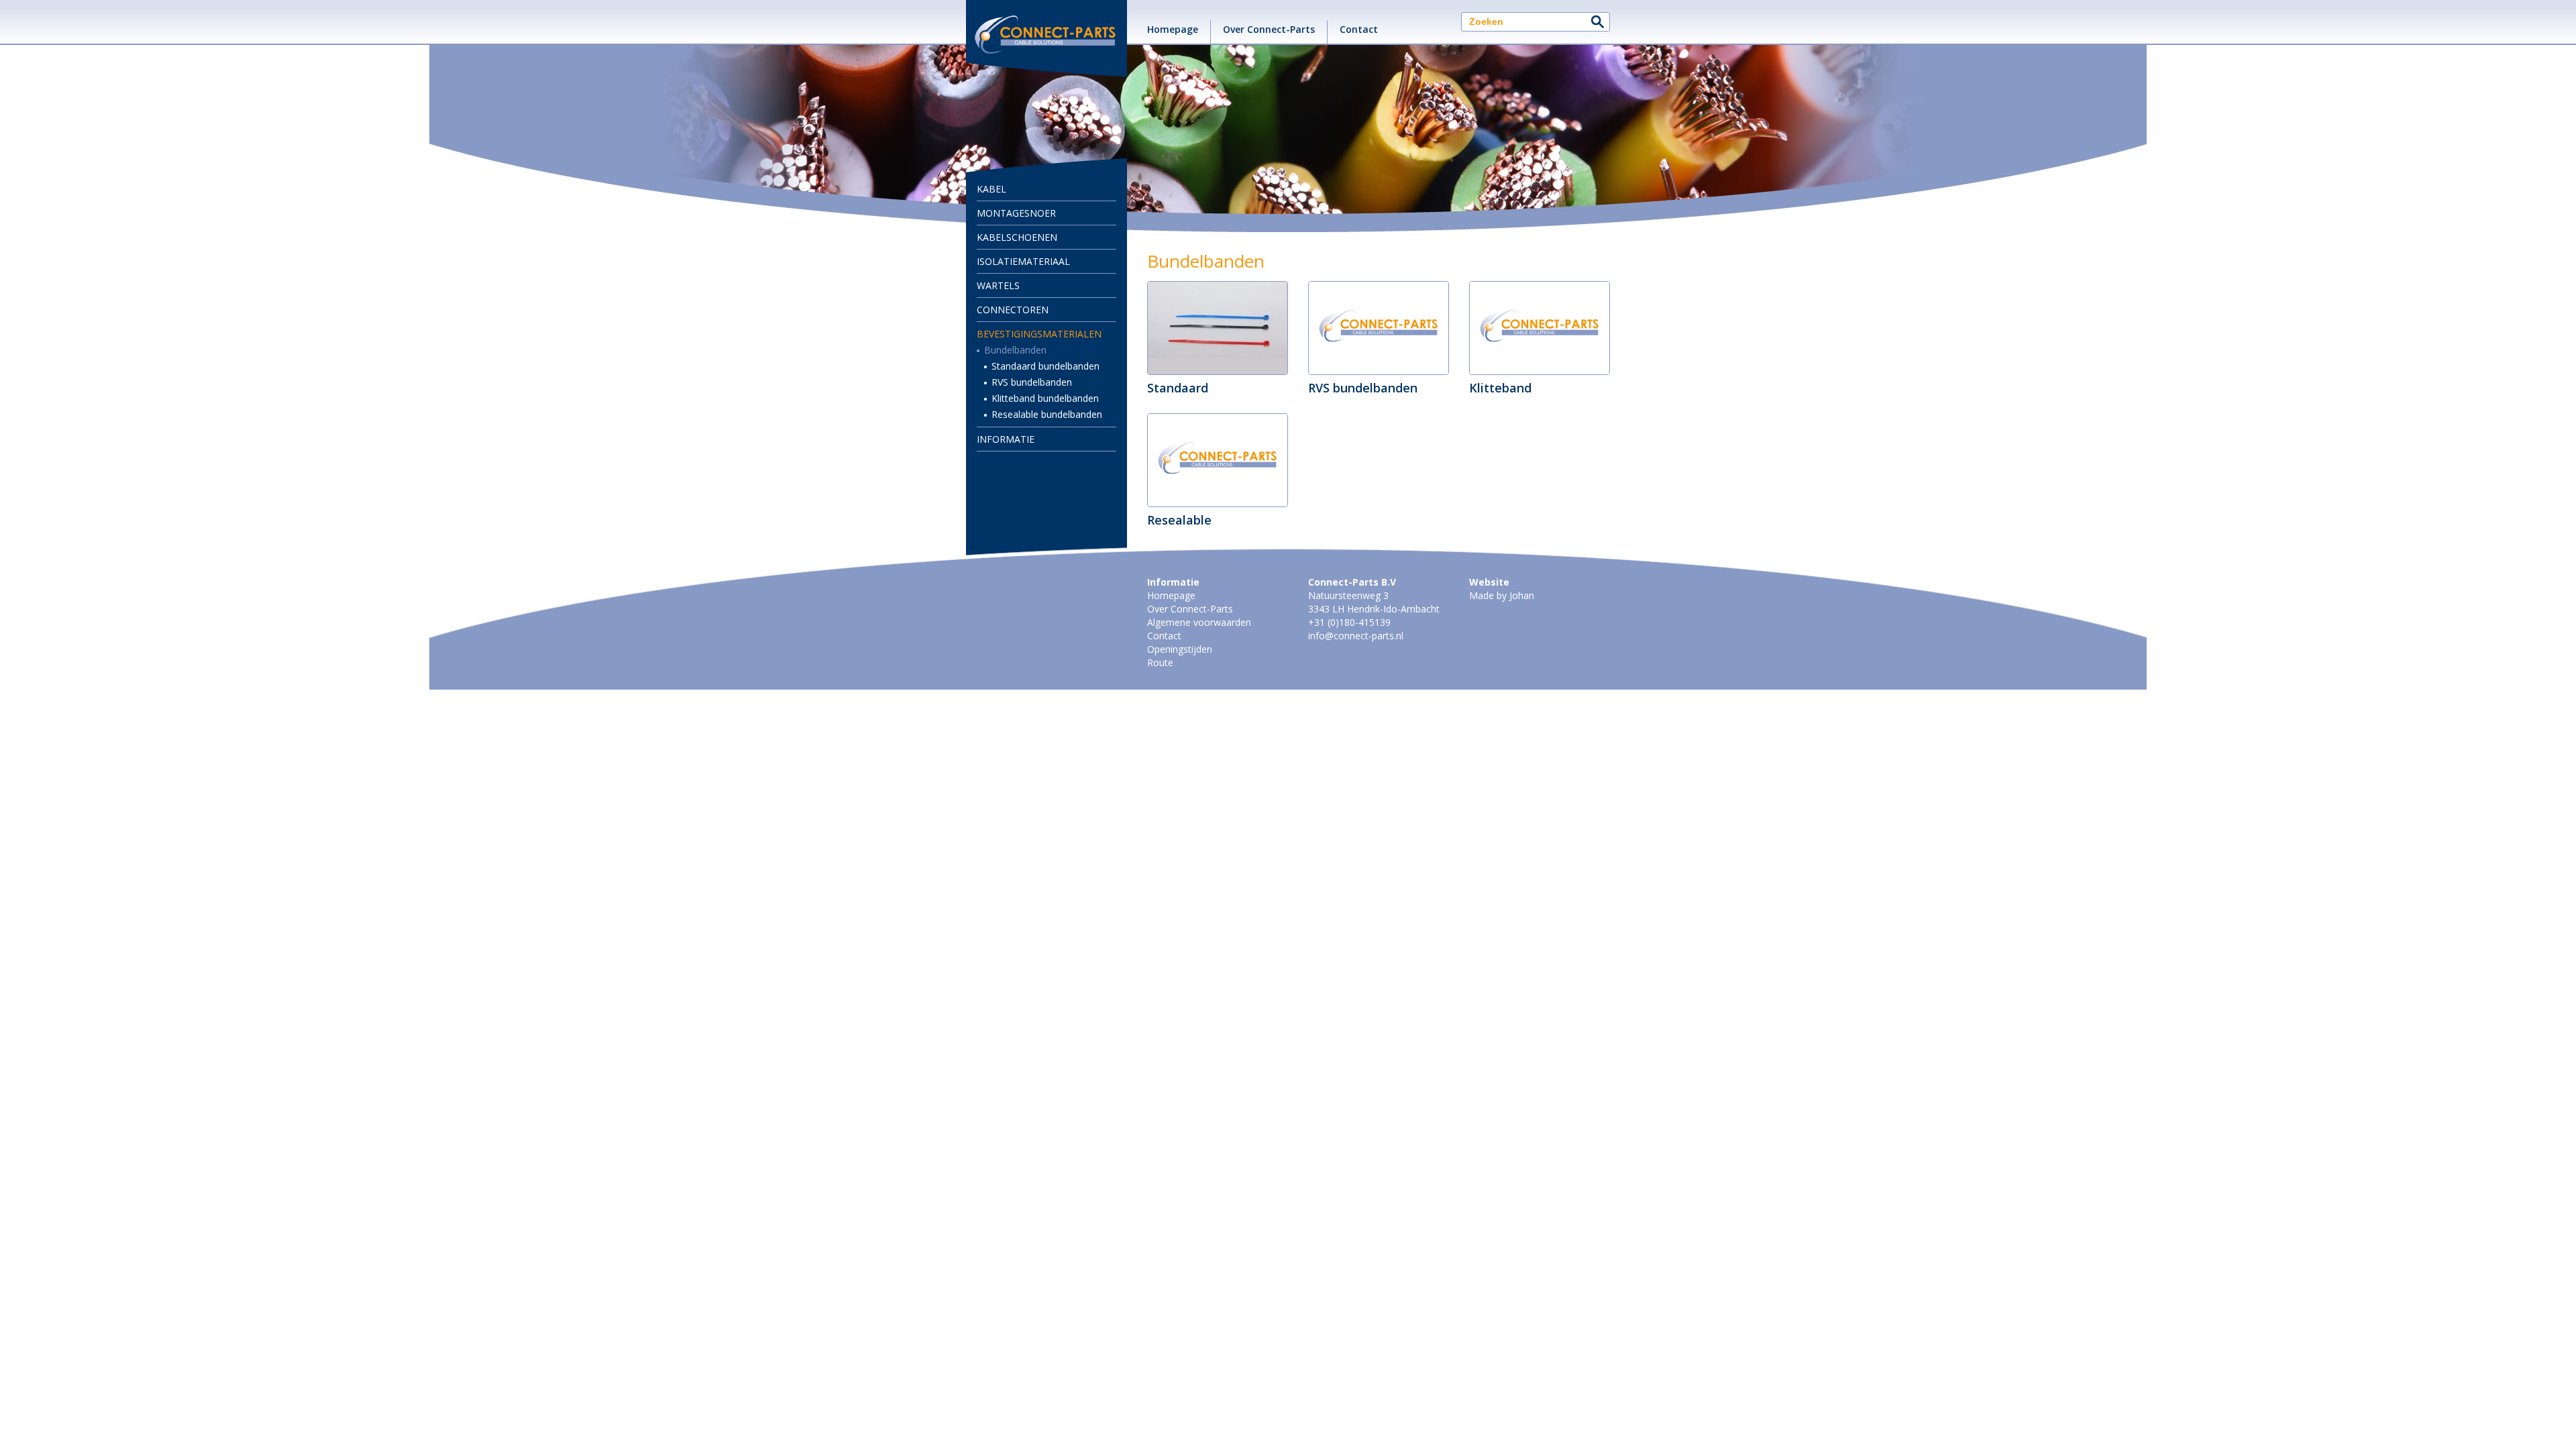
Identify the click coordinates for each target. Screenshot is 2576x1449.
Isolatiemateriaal (1023, 261)
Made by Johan (1502, 595)
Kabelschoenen (1017, 237)
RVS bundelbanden (1032, 382)
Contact (1359, 29)
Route (1160, 662)
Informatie (1006, 439)
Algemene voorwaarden (1199, 622)
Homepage (1173, 29)
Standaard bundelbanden (1045, 366)
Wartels (998, 285)
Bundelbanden (1015, 350)
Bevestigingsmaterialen (1039, 334)
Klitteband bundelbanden (1045, 398)
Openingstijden (1180, 649)
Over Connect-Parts (1269, 29)
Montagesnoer (1016, 213)
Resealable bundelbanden (1047, 414)
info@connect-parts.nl (1356, 636)
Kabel (991, 189)
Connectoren (1013, 310)
